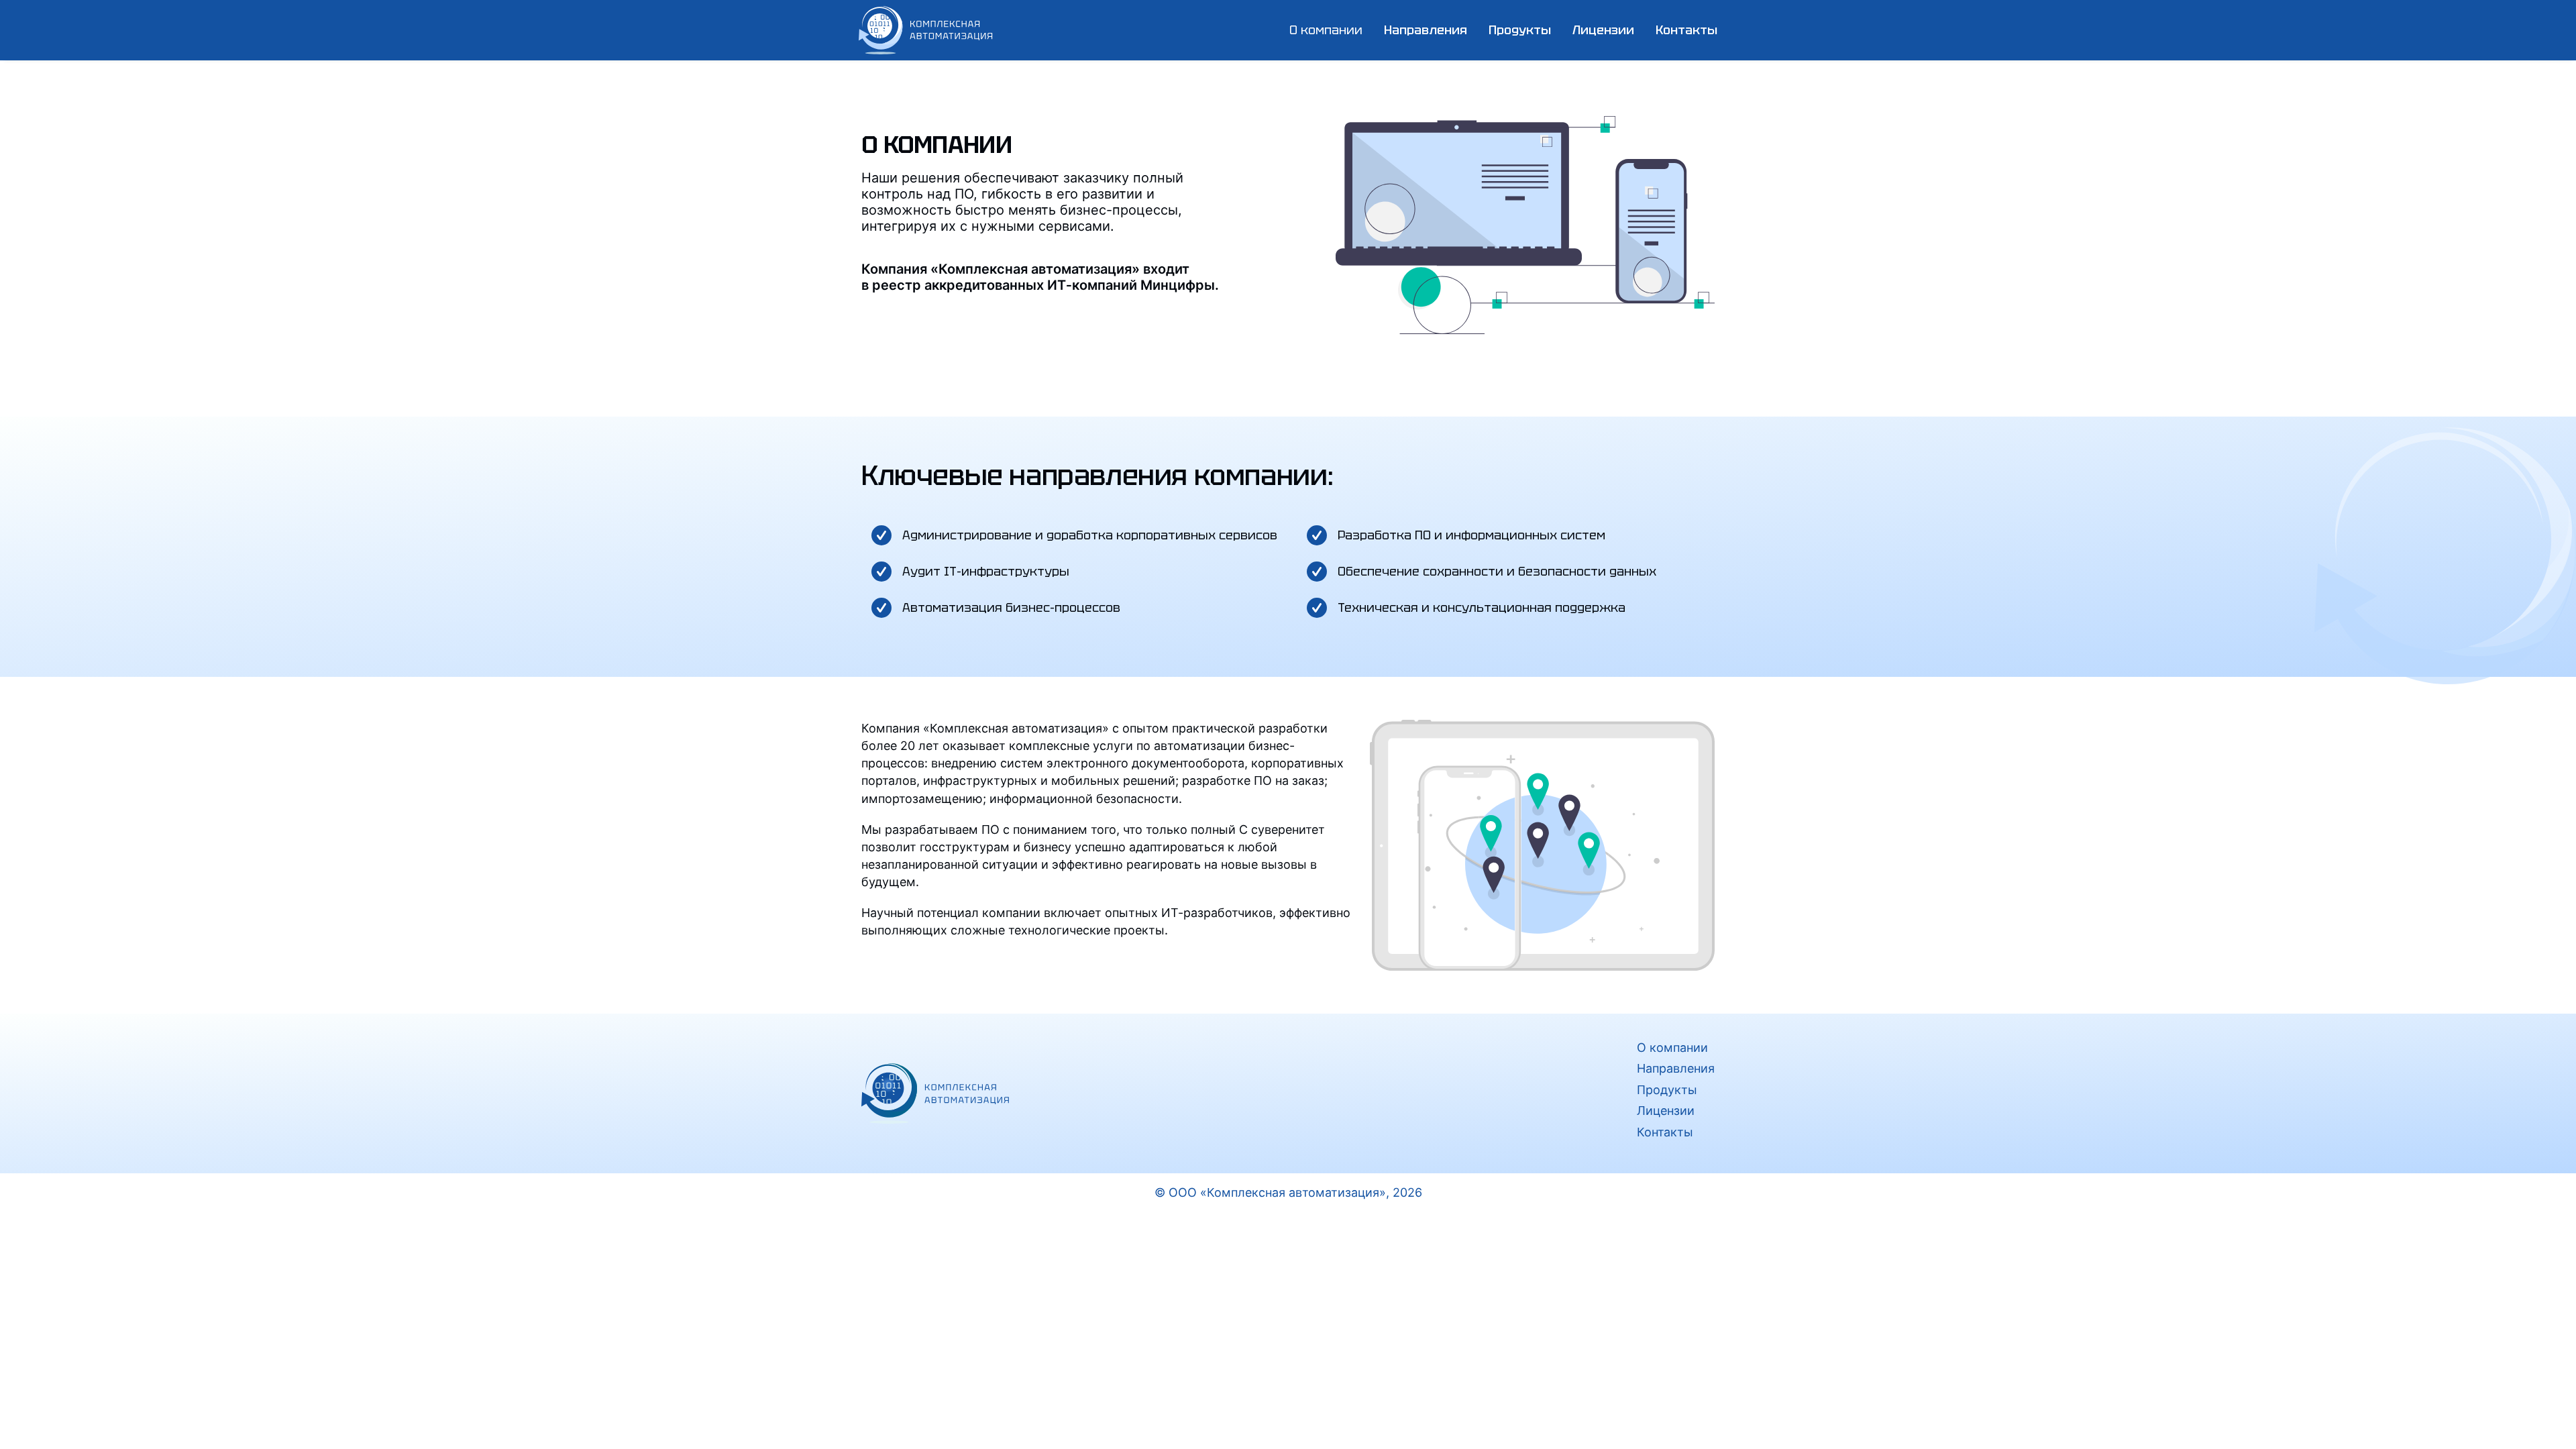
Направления (1676, 1068)
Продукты (1667, 1090)
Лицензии (1603, 30)
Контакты (1686, 30)
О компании (1326, 30)
